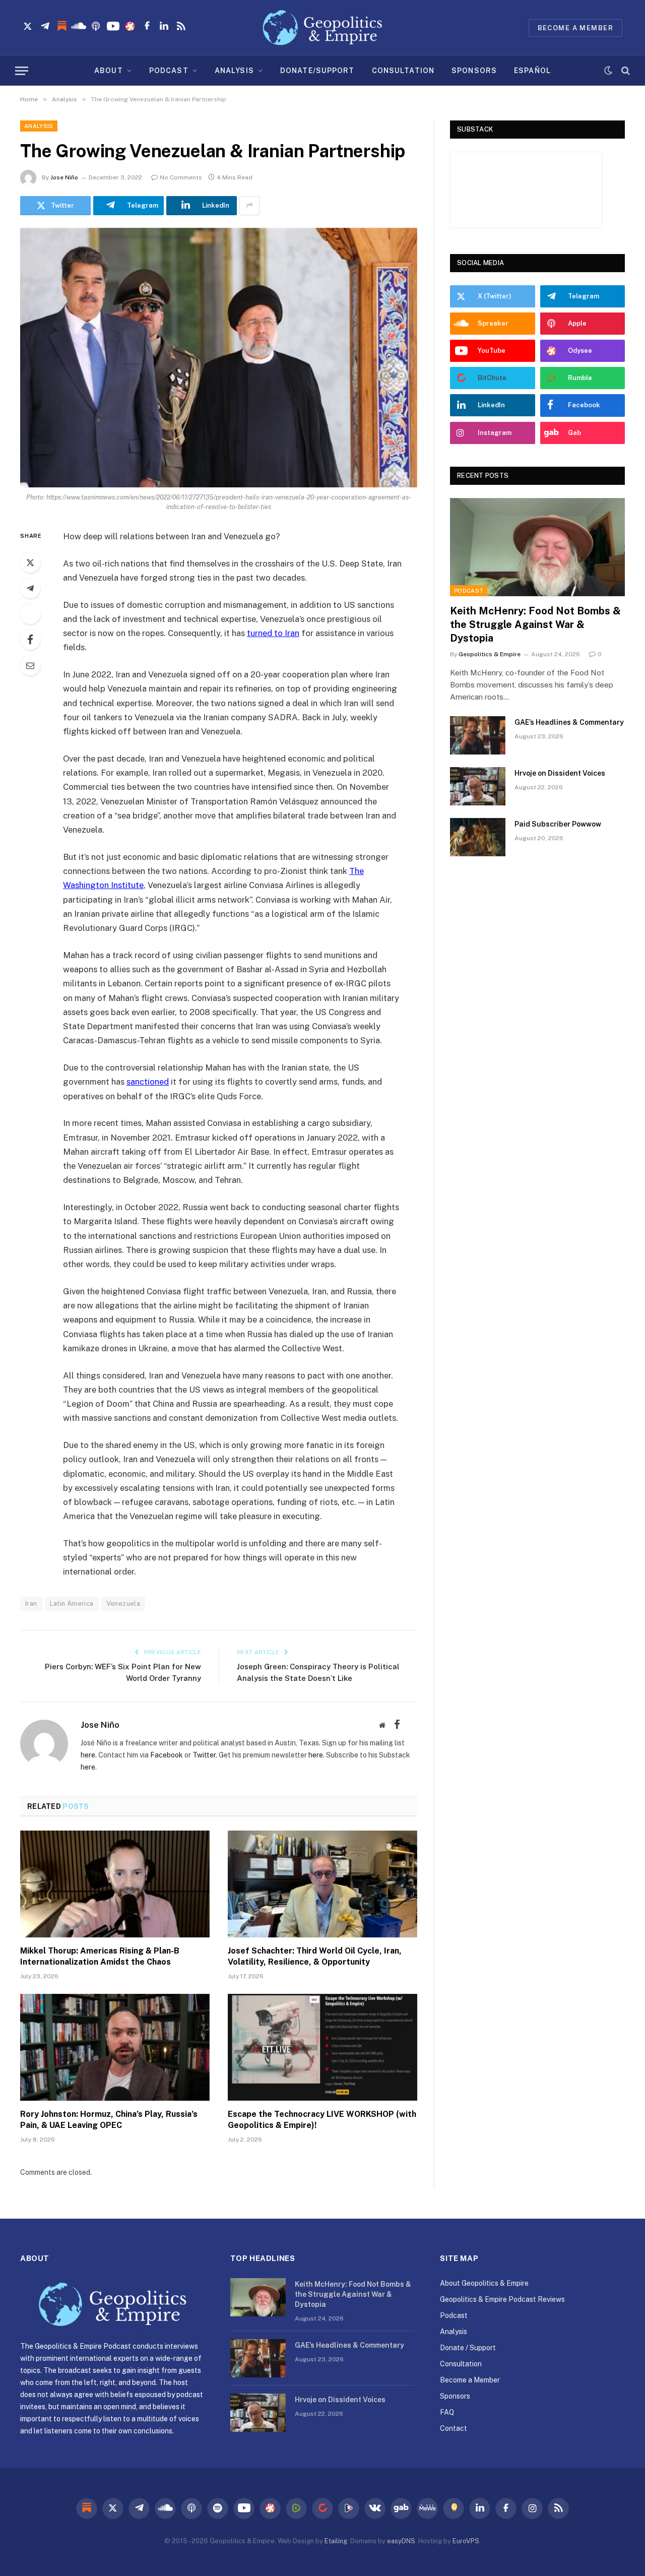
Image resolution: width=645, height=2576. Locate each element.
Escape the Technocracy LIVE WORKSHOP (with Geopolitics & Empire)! (322, 2120)
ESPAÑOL (532, 71)
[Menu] (22, 71)
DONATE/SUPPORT (317, 71)
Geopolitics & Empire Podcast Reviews (502, 2299)
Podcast (469, 591)
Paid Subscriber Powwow (558, 824)
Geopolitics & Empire (490, 654)
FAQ (447, 2412)
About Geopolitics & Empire (484, 2283)
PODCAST (169, 71)
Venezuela (123, 1604)
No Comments (181, 177)
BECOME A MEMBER (575, 28)
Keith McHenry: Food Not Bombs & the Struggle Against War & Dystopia (535, 624)
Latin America (72, 1604)
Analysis (39, 126)
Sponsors (455, 2396)
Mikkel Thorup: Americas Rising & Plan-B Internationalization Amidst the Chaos (100, 1956)
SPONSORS (474, 71)
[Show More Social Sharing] (249, 206)
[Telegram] (30, 588)
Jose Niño (64, 177)
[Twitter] (30, 562)
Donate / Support (468, 2348)
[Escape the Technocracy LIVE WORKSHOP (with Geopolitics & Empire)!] (322, 2047)
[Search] (625, 71)
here (88, 1755)
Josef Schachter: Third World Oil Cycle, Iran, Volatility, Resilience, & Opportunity (315, 1956)
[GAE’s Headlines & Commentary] (478, 735)
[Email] (30, 665)
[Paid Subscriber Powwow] (478, 837)
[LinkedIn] (30, 614)
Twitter (204, 1755)
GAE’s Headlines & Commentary (569, 722)
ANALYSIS (234, 71)
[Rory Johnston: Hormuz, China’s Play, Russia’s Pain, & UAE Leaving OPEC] (115, 2047)
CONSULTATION (403, 71)
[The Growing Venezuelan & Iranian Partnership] (219, 358)
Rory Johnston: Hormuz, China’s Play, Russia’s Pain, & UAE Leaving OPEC (109, 2120)
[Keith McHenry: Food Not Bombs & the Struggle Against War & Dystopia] (537, 547)
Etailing (336, 2541)
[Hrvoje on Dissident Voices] (478, 786)
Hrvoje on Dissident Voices (560, 773)
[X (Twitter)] (412, 1725)
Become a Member (470, 2380)
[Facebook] (30, 640)
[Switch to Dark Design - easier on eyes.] (608, 71)
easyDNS (401, 2541)
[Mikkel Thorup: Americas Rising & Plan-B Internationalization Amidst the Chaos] (115, 1884)
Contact (454, 2428)
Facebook (167, 1755)
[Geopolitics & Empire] (322, 28)
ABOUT (109, 71)
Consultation (461, 2364)
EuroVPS (466, 2541)
